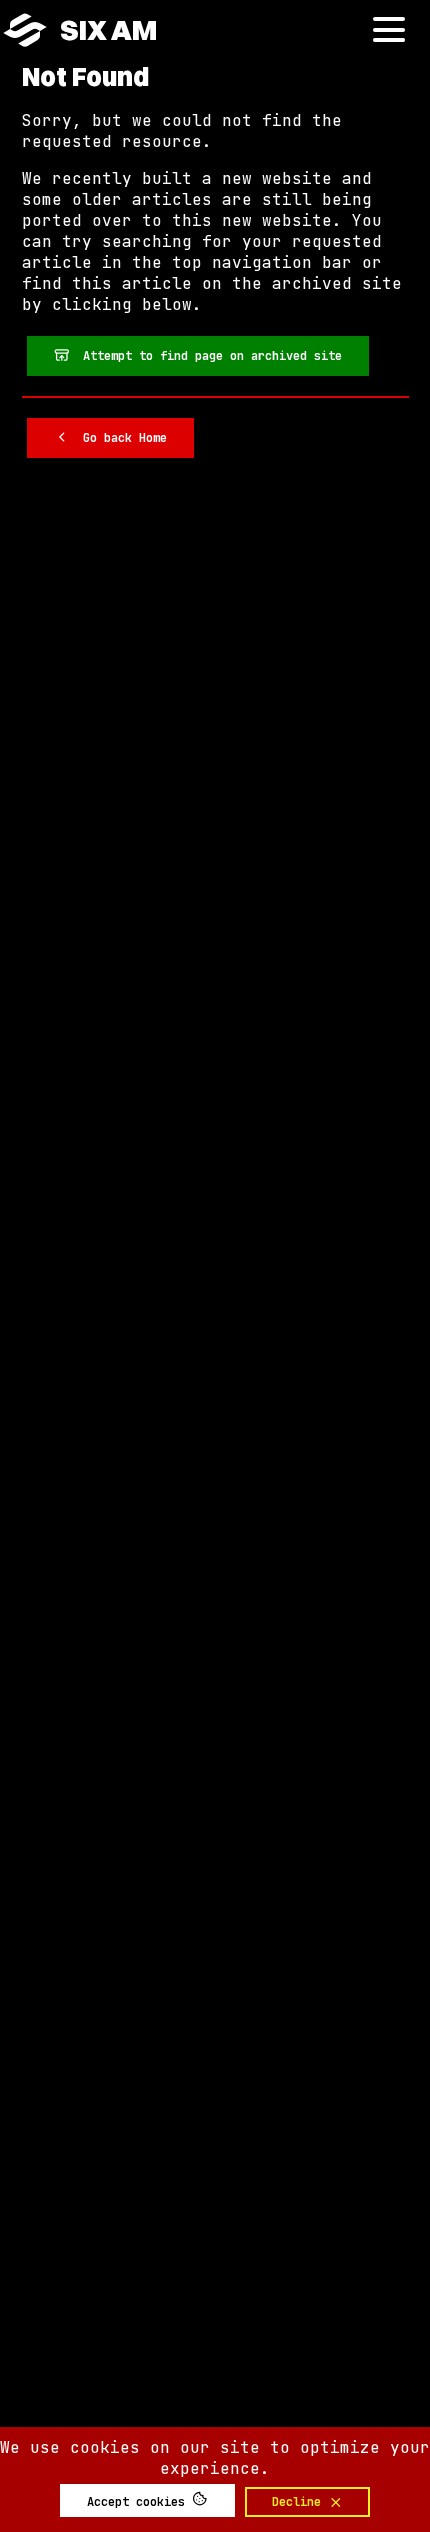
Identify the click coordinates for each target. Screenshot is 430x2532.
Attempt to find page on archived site (205, 356)
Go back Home (118, 438)
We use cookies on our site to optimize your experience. (215, 2458)
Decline (300, 2502)
